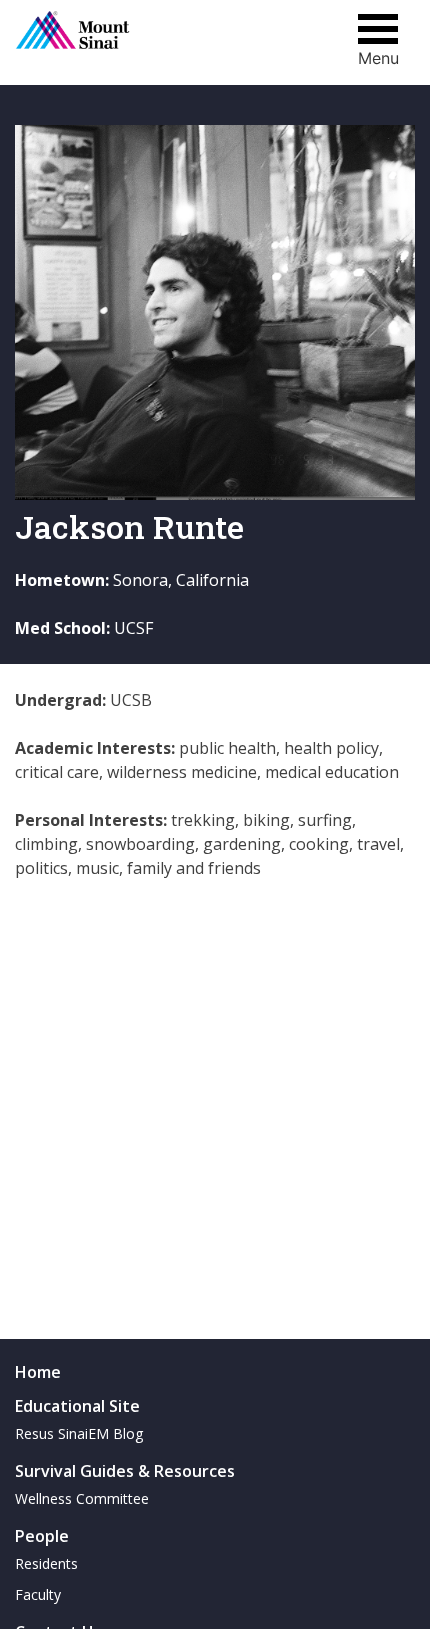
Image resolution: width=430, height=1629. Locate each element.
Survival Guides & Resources (125, 1471)
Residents (46, 1563)
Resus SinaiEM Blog (79, 1433)
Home (38, 1372)
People (42, 1536)
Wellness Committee (82, 1498)
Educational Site (77, 1406)
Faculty (38, 1594)
